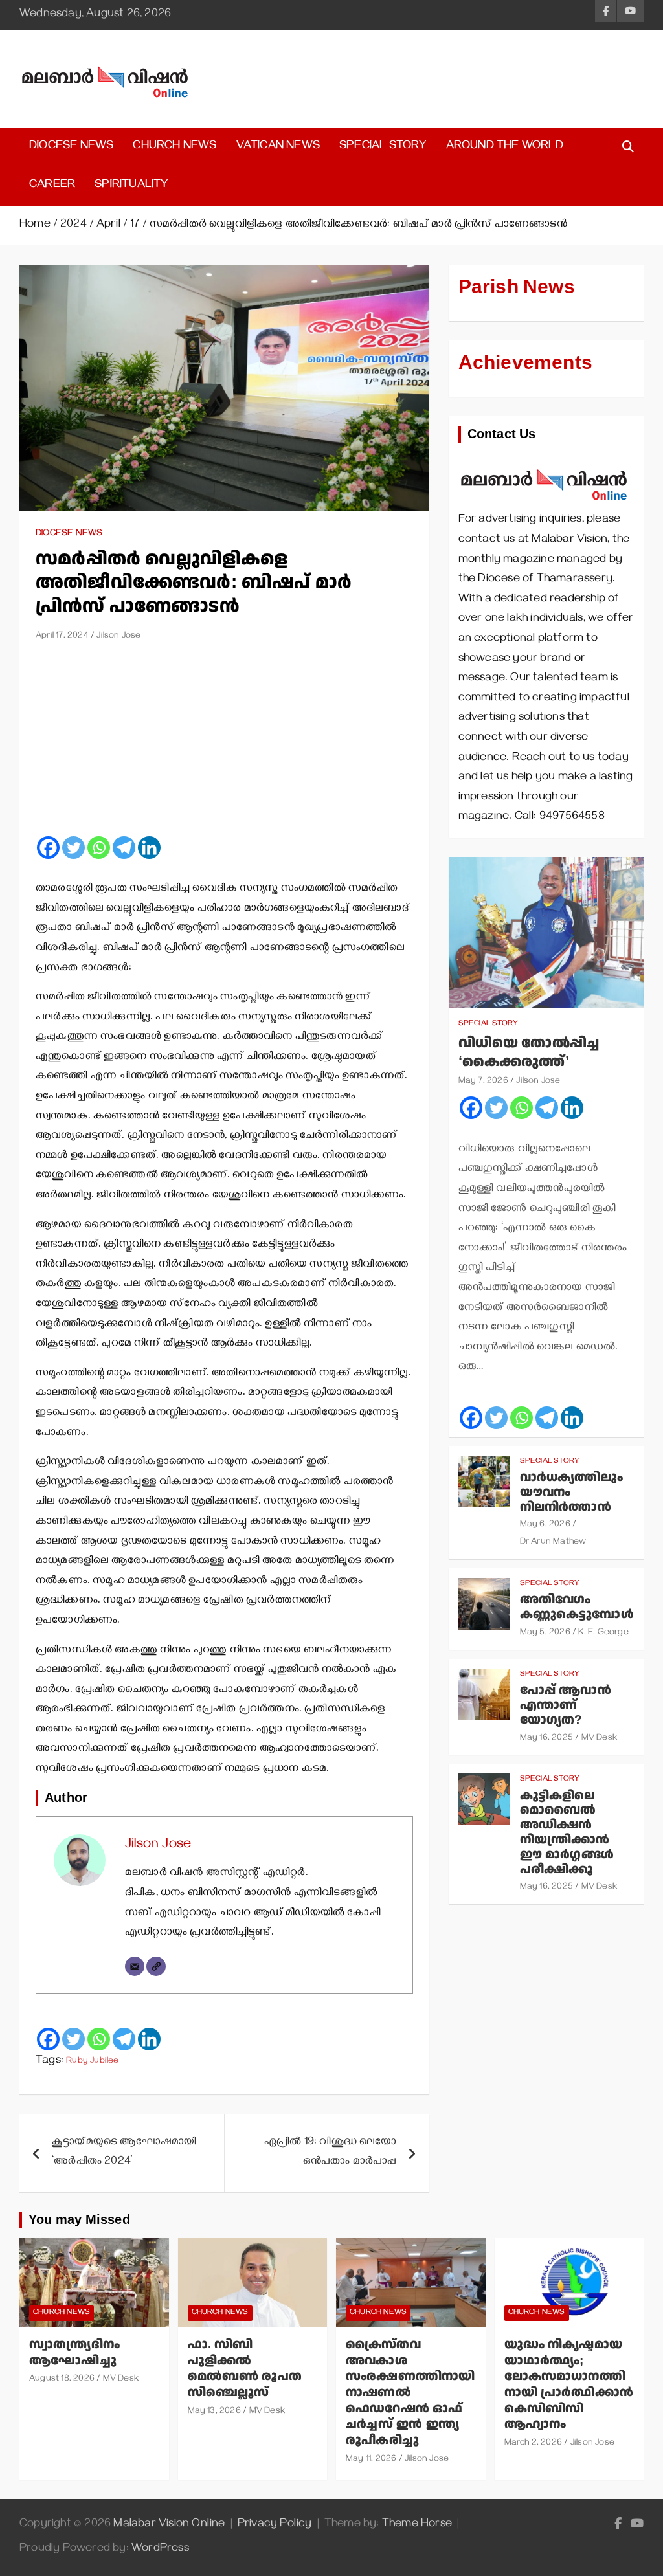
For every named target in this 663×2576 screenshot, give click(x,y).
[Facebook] (48, 848)
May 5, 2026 (545, 1633)
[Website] (156, 1966)
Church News (174, 147)
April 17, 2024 (62, 637)
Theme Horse (417, 2525)
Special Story (383, 147)
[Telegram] (124, 848)
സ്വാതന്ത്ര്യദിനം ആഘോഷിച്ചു (74, 2353)
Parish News (517, 287)
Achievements (525, 363)
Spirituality (131, 186)
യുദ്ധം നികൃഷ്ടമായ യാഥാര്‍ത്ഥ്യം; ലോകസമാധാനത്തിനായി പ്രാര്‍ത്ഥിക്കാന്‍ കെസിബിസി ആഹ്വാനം (569, 2384)
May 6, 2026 (545, 1525)
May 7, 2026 (483, 1082)
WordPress (160, 2549)
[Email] (135, 1966)
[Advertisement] (224, 744)
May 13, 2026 (214, 2412)
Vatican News (278, 147)
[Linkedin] (149, 848)
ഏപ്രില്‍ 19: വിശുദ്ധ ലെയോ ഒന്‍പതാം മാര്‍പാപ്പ (331, 2153)
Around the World (505, 147)
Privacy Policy (275, 2525)
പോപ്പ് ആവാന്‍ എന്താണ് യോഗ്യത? (566, 1705)
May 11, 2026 (371, 2460)
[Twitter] (73, 848)
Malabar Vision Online (169, 2525)
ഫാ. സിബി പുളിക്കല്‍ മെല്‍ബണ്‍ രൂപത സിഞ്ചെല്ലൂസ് (245, 2369)
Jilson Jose (118, 637)
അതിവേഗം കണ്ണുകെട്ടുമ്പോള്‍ (577, 1607)
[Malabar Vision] (544, 462)
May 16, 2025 (546, 1739)
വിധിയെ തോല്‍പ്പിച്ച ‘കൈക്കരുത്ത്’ (529, 1052)
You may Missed (79, 2220)
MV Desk (599, 1739)
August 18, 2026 (62, 2380)
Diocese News (71, 147)
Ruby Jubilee (92, 2062)
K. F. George (603, 1633)
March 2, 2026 (534, 2444)
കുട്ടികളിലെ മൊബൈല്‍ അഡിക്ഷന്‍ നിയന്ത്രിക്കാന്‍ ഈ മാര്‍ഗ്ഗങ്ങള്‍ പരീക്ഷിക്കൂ (567, 1833)
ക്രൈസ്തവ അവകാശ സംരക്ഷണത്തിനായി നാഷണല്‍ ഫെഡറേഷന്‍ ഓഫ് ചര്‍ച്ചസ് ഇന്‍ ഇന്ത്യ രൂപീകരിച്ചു (410, 2393)
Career (52, 186)
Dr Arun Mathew (553, 1543)
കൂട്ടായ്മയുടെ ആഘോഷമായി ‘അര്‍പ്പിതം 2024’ (124, 2153)
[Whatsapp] (99, 848)
